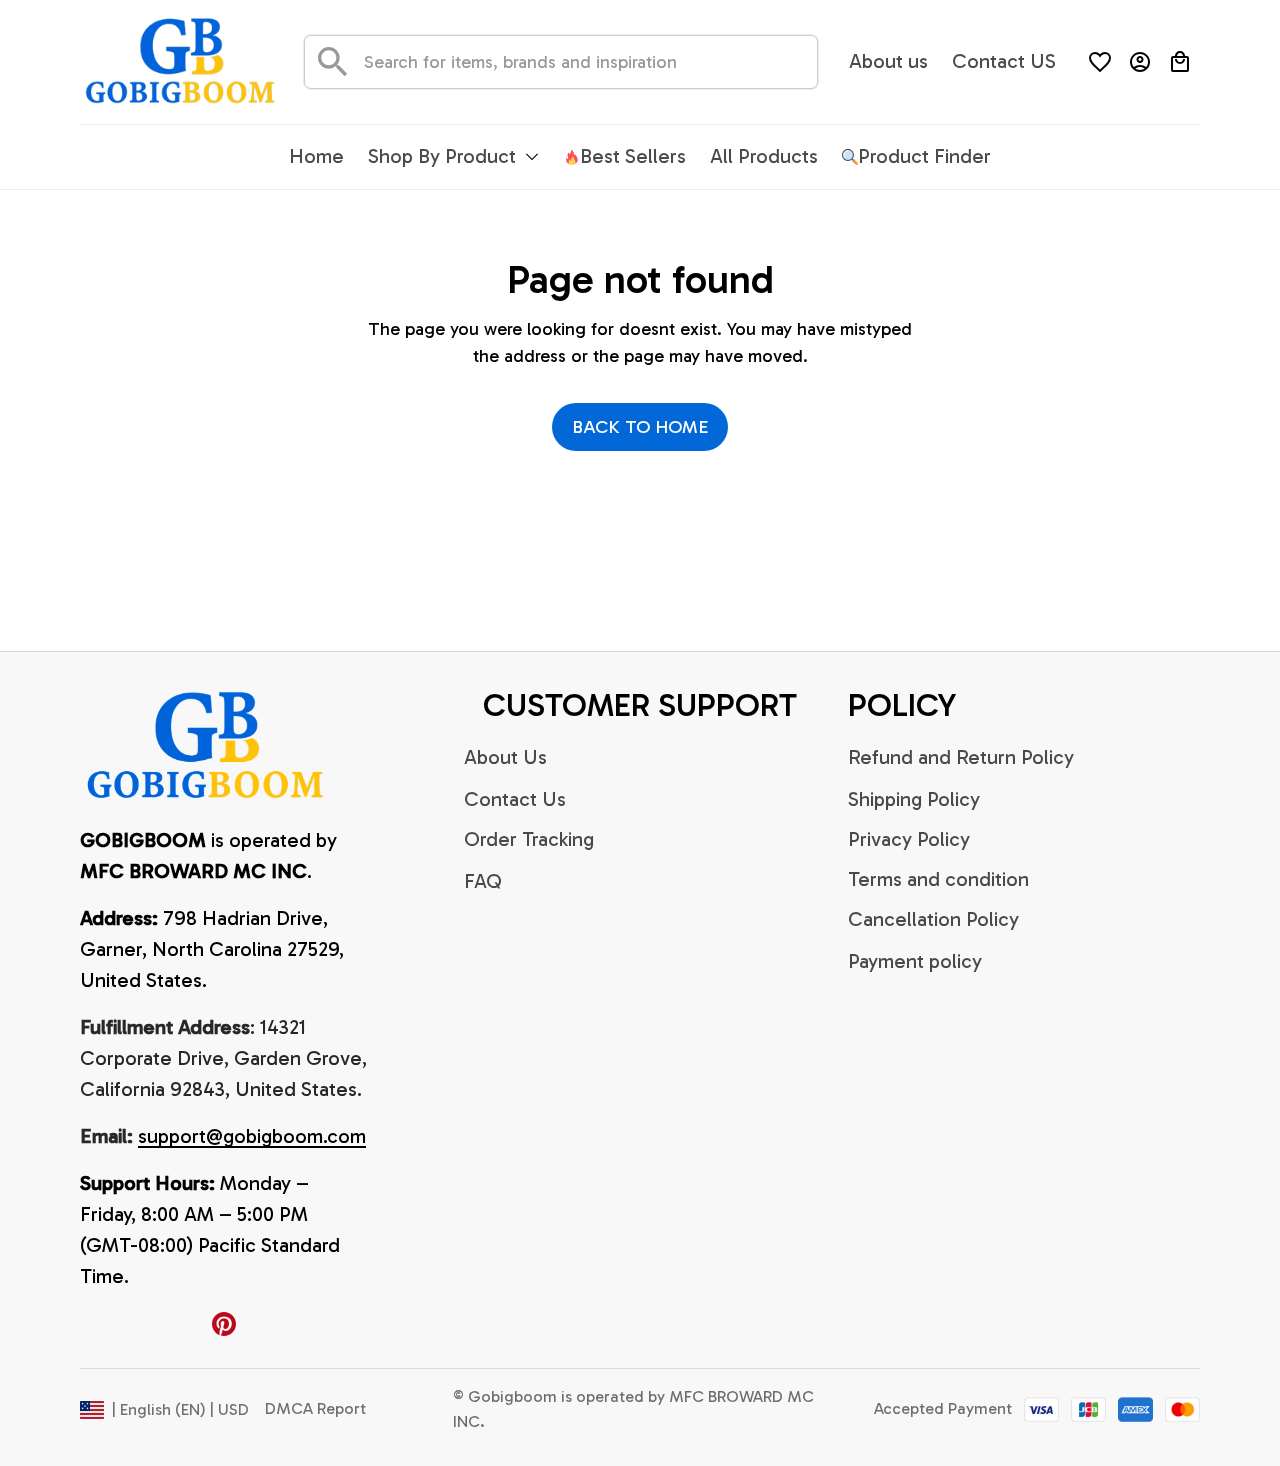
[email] (252, 1136)
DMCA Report (315, 1408)
